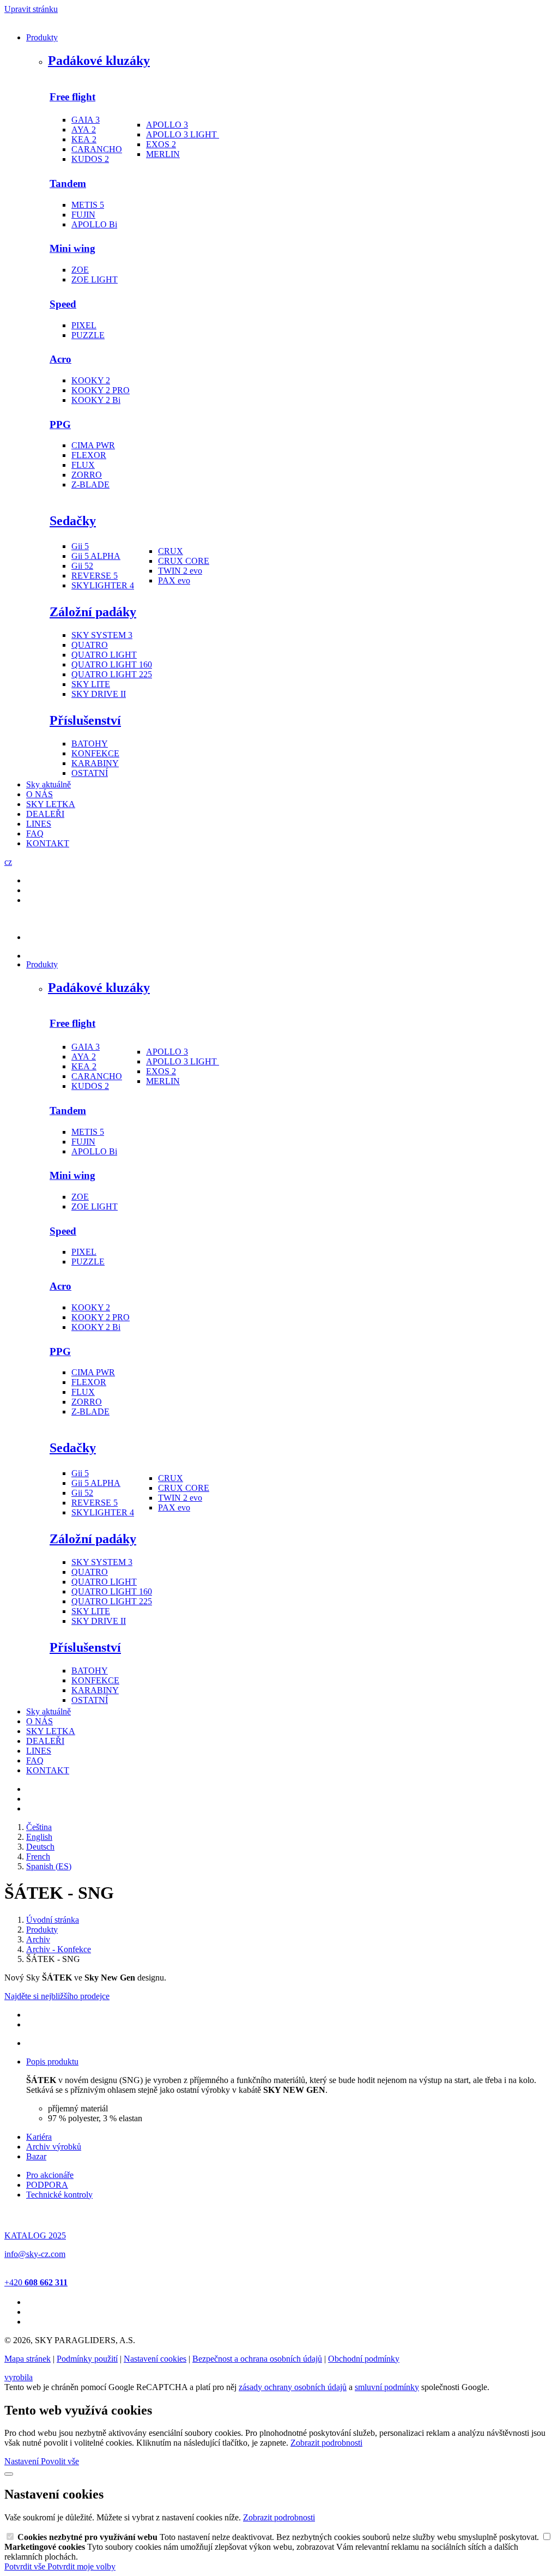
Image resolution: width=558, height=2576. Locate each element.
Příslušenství (85, 720)
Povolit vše (60, 2461)
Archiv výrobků (54, 2147)
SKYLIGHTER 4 (103, 585)
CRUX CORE (184, 561)
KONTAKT (48, 843)
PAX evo (174, 580)
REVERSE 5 (95, 576)
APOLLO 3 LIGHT (181, 134)
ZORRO (87, 475)
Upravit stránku (31, 9)
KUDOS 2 (90, 159)
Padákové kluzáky (99, 61)
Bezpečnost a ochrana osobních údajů (257, 2359)
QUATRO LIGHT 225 (112, 674)
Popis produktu (52, 2062)
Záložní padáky (93, 612)
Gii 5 (80, 546)
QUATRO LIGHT (104, 655)
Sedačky (73, 521)
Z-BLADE (90, 484)
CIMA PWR (93, 445)
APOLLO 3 (167, 125)
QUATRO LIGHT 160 (112, 664)
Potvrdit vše (26, 2566)
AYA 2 (84, 130)
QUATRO (90, 645)
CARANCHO (97, 149)
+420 (36, 2282)
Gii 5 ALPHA (96, 556)
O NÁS (40, 794)
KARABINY (95, 763)
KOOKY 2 (91, 380)
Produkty (42, 37)
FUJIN (83, 215)
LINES (39, 824)
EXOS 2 (161, 144)
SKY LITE (91, 684)
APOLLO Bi (94, 224)
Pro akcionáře (50, 2175)
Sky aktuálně (48, 784)
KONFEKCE (95, 753)
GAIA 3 (86, 120)
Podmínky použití (87, 2359)
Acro (60, 359)
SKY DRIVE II (99, 694)
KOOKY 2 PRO (101, 390)
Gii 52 (82, 566)
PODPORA (47, 2185)
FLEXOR (89, 455)
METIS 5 (88, 205)
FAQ (35, 833)
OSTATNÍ (90, 773)
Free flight (72, 97)
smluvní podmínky (387, 2387)
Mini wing (72, 248)
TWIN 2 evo (180, 571)
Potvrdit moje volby (81, 2566)
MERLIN (163, 154)
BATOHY (90, 744)
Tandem (68, 183)
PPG (60, 425)
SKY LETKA (51, 804)
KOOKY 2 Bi (96, 400)
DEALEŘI (45, 814)
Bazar (36, 2156)
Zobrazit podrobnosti (326, 2443)
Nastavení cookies (155, 2359)
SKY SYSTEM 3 (102, 635)
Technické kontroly (59, 2195)
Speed (63, 304)
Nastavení (23, 2461)
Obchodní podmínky (364, 2359)
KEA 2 (84, 139)
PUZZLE (88, 335)
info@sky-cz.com (35, 2254)
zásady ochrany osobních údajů (293, 2387)
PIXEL (84, 325)
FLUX (83, 465)
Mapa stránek (28, 2359)
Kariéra (39, 2137)
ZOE (80, 270)
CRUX (171, 551)
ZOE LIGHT (95, 279)
